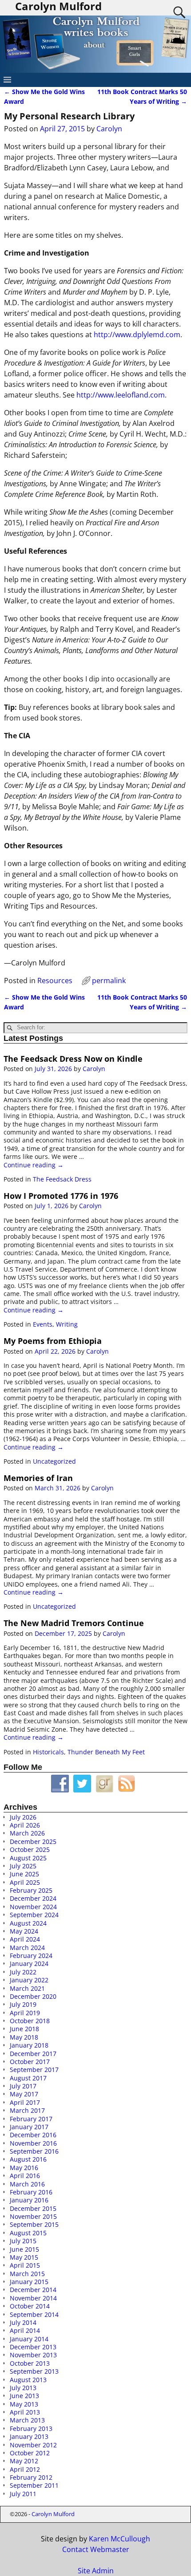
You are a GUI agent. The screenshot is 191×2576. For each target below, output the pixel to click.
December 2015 (33, 2208)
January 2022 (29, 1980)
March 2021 (27, 1988)
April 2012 (25, 2469)
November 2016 (33, 2143)
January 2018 (29, 2045)
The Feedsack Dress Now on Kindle (73, 1059)
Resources (55, 981)
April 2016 (25, 2176)
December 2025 (33, 1841)
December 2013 (33, 2347)
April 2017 (25, 2102)
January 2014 (29, 2339)
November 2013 (33, 2355)
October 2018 (30, 2021)
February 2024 (31, 1956)
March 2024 (27, 1948)
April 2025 (25, 1882)
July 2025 (23, 1866)
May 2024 (24, 1931)
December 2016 (33, 2135)
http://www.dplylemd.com (137, 335)
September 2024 (34, 1915)
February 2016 (31, 2192)
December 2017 (33, 2054)
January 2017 (29, 2127)
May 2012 (24, 2461)
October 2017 (30, 2062)
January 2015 (29, 2282)
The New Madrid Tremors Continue (74, 1623)
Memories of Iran (38, 1478)
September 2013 (34, 2371)
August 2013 (28, 2380)
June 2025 (24, 1874)
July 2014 (23, 2322)
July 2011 (23, 2494)
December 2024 (33, 1898)
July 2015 (23, 2241)
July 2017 (23, 2086)
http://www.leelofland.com (121, 395)
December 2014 (33, 2290)
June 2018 (24, 2029)
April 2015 (25, 2265)
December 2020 (33, 1996)
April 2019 (25, 2013)
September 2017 (34, 2070)
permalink (109, 981)
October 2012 (30, 2453)
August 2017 (28, 2078)
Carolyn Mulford (53, 2514)
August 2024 (28, 1923)
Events (43, 1324)
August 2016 (28, 2159)
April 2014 (25, 2330)
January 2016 (29, 2200)
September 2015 (34, 2224)
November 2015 (33, 2216)
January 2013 (29, 2436)
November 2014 (33, 2298)
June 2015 (24, 2249)
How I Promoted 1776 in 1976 (61, 1196)
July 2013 (23, 2388)
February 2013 (31, 2428)
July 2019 (23, 2004)
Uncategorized (54, 1461)
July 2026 (23, 1817)
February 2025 (31, 1890)
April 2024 (25, 1939)
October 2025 (30, 1849)
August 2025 (28, 1858)
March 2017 (27, 2110)
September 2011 (34, 2485)
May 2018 (24, 2037)
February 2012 (31, 2477)
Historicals (48, 1752)
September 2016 (34, 2151)
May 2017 (24, 2094)
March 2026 (27, 1833)
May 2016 (24, 2168)
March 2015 (27, 2274)
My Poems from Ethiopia (53, 1341)
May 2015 (24, 2257)
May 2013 (24, 2404)
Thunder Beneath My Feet (106, 1752)
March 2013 (27, 2420)
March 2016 (27, 2184)
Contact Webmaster (96, 2549)
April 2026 (25, 1825)
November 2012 (33, 2445)
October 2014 (30, 2306)
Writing (67, 1324)
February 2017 (31, 2119)
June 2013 (24, 2396)
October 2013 (30, 2363)
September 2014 (34, 2314)
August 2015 (28, 2233)
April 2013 (25, 2412)
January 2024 (29, 1964)
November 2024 (33, 1907)
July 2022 (23, 1972)
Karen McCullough (119, 2539)
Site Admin (96, 2571)
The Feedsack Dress (62, 1179)
